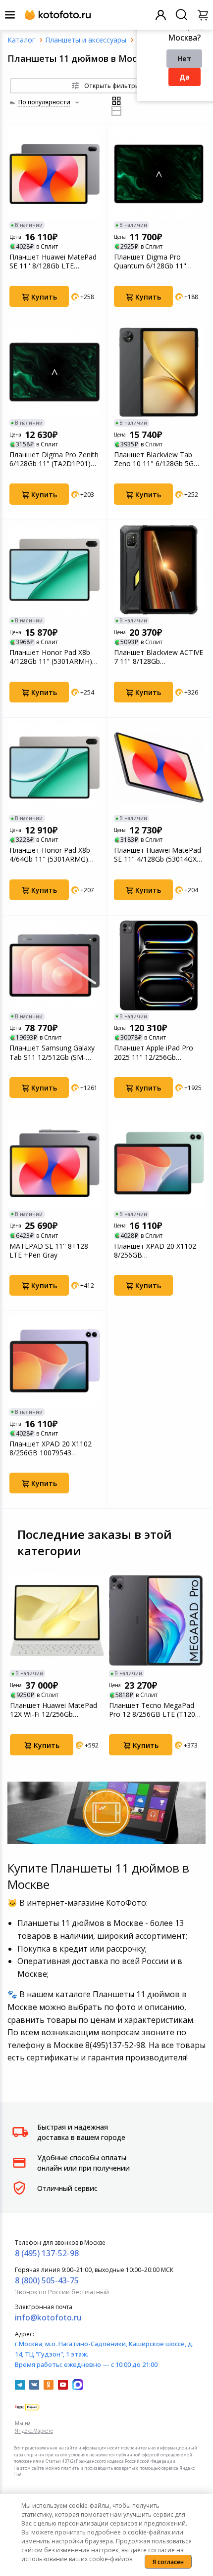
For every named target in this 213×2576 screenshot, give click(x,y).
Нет (184, 59)
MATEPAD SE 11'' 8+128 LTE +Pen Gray (49, 1251)
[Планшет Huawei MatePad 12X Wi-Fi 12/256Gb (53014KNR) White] (57, 1620)
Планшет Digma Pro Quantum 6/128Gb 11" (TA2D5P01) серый (150, 262)
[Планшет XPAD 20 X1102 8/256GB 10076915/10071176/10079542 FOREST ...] (159, 1163)
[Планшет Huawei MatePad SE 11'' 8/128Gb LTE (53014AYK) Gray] (54, 174)
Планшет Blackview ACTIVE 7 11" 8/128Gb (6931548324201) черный (159, 657)
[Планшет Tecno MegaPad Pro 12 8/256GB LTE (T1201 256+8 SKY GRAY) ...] (156, 1620)
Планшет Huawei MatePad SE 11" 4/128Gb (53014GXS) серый (159, 855)
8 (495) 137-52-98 (47, 2253)
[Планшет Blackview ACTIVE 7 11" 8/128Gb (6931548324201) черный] (159, 570)
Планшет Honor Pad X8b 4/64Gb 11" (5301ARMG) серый (50, 855)
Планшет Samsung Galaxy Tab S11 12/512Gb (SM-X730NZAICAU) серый (52, 1052)
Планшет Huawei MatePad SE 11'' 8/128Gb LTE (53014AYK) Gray (53, 262)
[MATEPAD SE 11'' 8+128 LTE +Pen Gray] (54, 1163)
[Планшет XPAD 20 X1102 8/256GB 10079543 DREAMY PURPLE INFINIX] (54, 1361)
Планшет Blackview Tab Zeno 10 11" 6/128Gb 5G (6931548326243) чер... (154, 459)
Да (185, 77)
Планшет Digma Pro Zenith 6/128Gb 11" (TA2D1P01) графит (54, 459)
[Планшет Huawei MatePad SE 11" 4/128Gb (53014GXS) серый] (159, 768)
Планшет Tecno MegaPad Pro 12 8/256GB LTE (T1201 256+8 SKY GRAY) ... (154, 1710)
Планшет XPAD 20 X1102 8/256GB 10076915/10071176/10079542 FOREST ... (159, 1251)
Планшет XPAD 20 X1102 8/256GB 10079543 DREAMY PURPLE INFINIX (51, 1448)
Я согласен (168, 2562)
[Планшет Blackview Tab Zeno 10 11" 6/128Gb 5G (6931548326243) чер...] (159, 372)
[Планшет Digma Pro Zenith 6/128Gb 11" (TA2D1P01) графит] (54, 372)
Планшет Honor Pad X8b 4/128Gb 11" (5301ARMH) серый (51, 657)
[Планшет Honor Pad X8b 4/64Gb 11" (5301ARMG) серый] (54, 768)
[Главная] (21, 40)
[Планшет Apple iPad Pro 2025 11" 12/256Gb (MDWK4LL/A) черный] (159, 965)
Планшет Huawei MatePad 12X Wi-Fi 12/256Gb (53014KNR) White (53, 1710)
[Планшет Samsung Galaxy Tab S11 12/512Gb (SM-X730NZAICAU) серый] (54, 965)
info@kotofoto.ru (48, 2317)
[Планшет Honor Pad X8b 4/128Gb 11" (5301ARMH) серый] (54, 570)
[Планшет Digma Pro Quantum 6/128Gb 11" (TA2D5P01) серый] (159, 174)
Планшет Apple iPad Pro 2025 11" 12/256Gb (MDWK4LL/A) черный (154, 1052)
